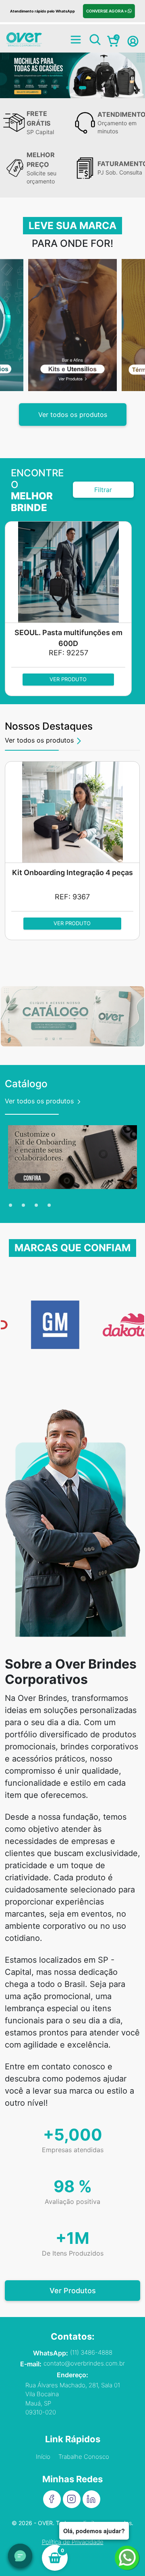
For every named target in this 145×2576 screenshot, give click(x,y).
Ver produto (68, 679)
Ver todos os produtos (73, 415)
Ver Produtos (73, 2291)
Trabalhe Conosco (84, 2457)
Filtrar (103, 490)
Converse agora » (107, 11)
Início (43, 2457)
